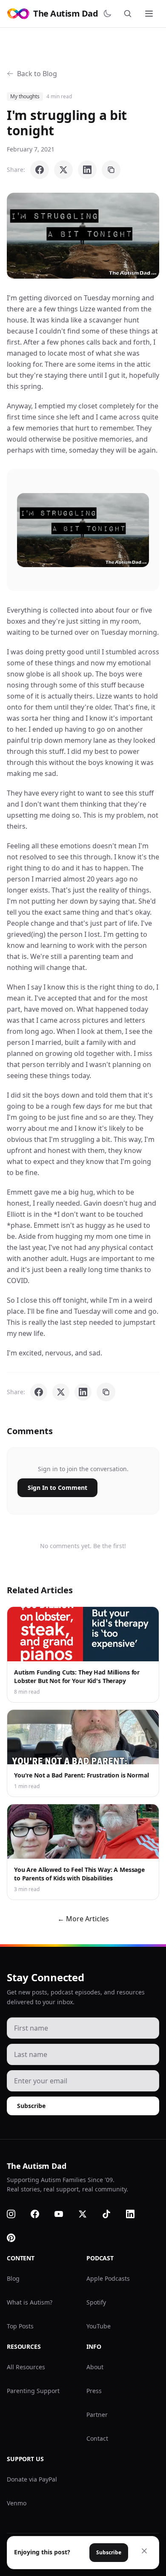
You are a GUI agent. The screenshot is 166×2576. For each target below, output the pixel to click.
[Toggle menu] (150, 14)
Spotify (96, 2302)
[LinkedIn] (135, 2214)
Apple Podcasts (108, 2278)
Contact (97, 2438)
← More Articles (83, 1919)
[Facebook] (40, 2214)
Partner (97, 2415)
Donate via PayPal (32, 2479)
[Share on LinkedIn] (87, 170)
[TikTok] (112, 2214)
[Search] (129, 14)
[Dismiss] (144, 2551)
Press (94, 2391)
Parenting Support (33, 2391)
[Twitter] (88, 2214)
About (95, 2367)
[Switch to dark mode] (109, 14)
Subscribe (31, 2106)
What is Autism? (30, 2302)
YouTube (99, 2326)
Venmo (17, 2503)
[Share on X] (63, 170)
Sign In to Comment (57, 1488)
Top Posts (20, 2326)
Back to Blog (37, 74)
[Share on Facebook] (40, 170)
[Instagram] (16, 2214)
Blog (13, 2278)
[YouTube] (64, 2214)
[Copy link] (111, 170)
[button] (83, 236)
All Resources (26, 2367)
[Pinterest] (16, 2238)
